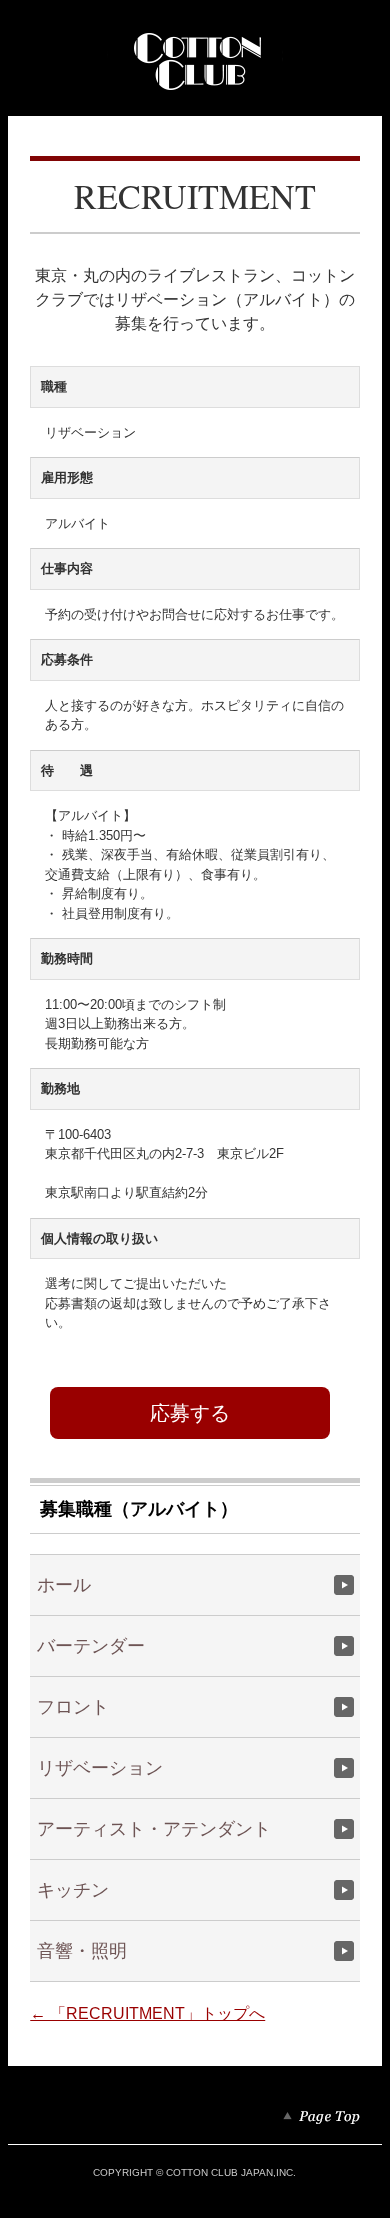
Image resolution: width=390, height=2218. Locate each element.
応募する (190, 1413)
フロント (73, 1707)
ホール (64, 1585)
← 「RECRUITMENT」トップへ (147, 2013)
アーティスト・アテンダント (154, 1829)
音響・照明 (82, 1951)
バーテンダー (91, 1646)
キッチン (73, 1890)
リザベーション (100, 1768)
